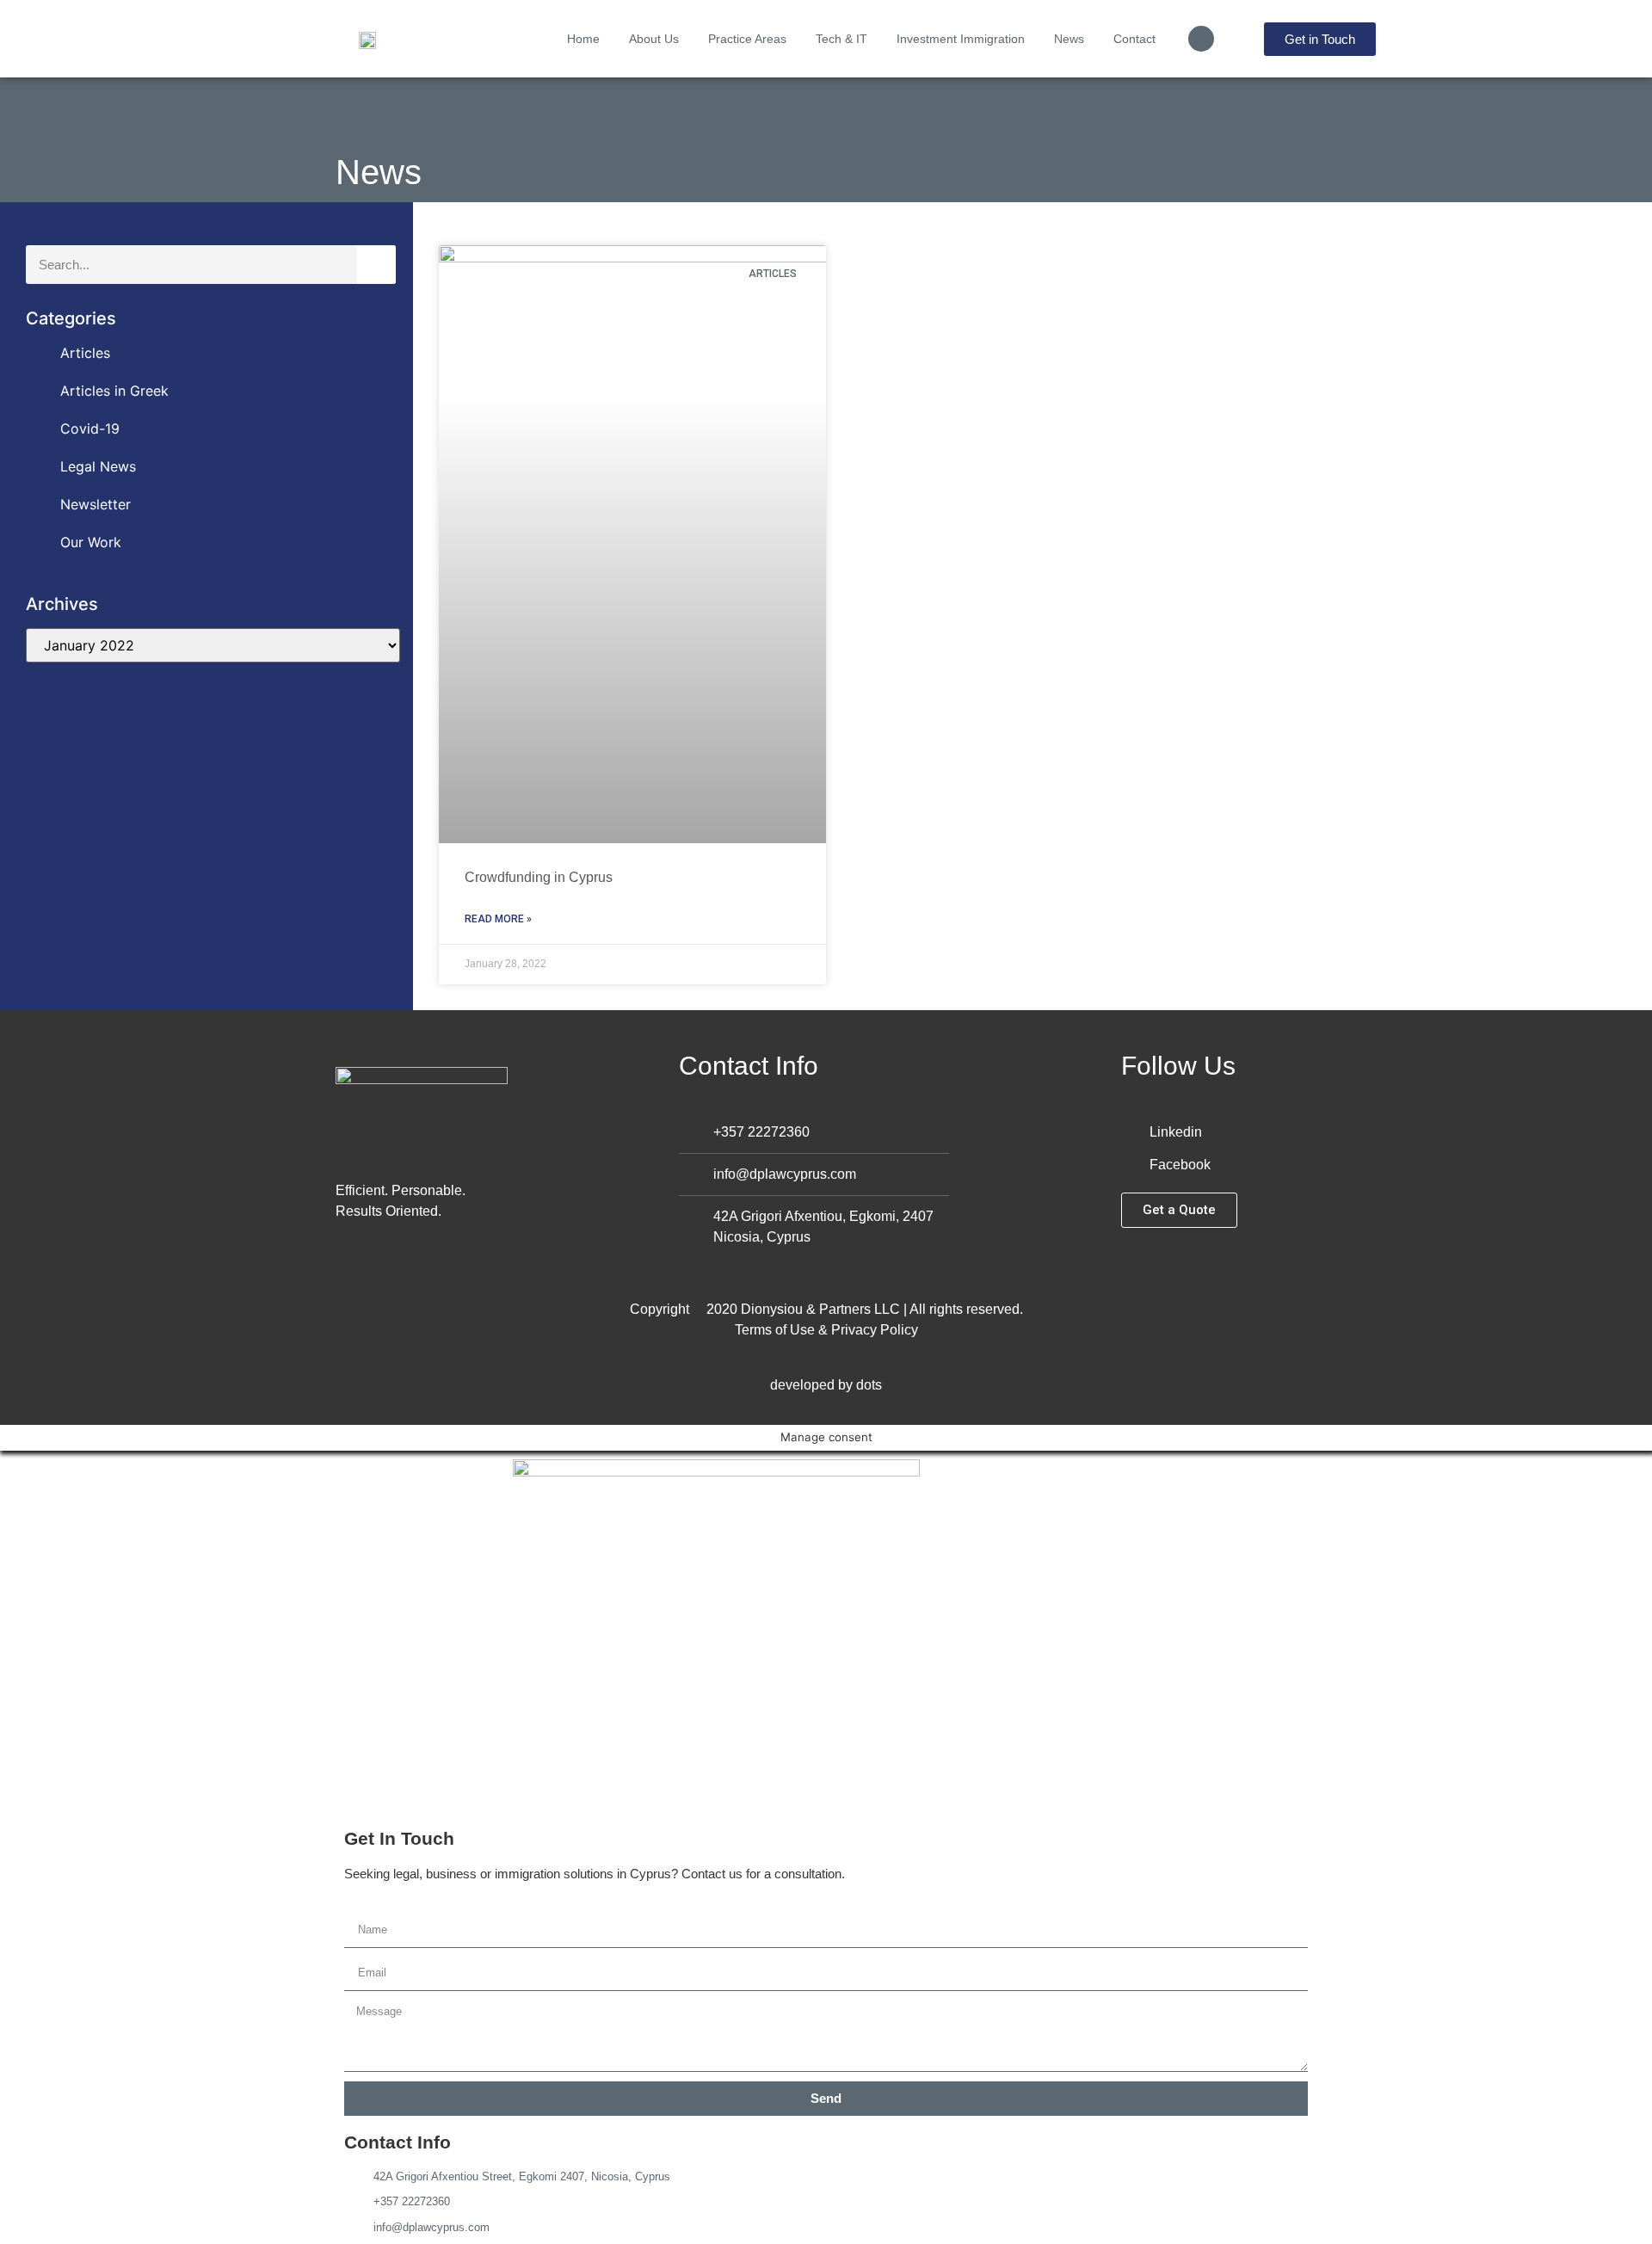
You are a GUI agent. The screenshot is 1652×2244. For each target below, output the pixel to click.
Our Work (91, 542)
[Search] (376, 265)
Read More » (498, 919)
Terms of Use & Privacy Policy (826, 1330)
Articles (85, 353)
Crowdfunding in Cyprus (539, 877)
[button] (1201, 39)
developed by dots (826, 1385)
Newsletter (96, 504)
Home (583, 39)
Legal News (98, 466)
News (1069, 39)
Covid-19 (90, 428)
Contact (1134, 39)
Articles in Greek (114, 391)
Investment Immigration (961, 39)
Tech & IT (841, 39)
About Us (654, 39)
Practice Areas (747, 39)
